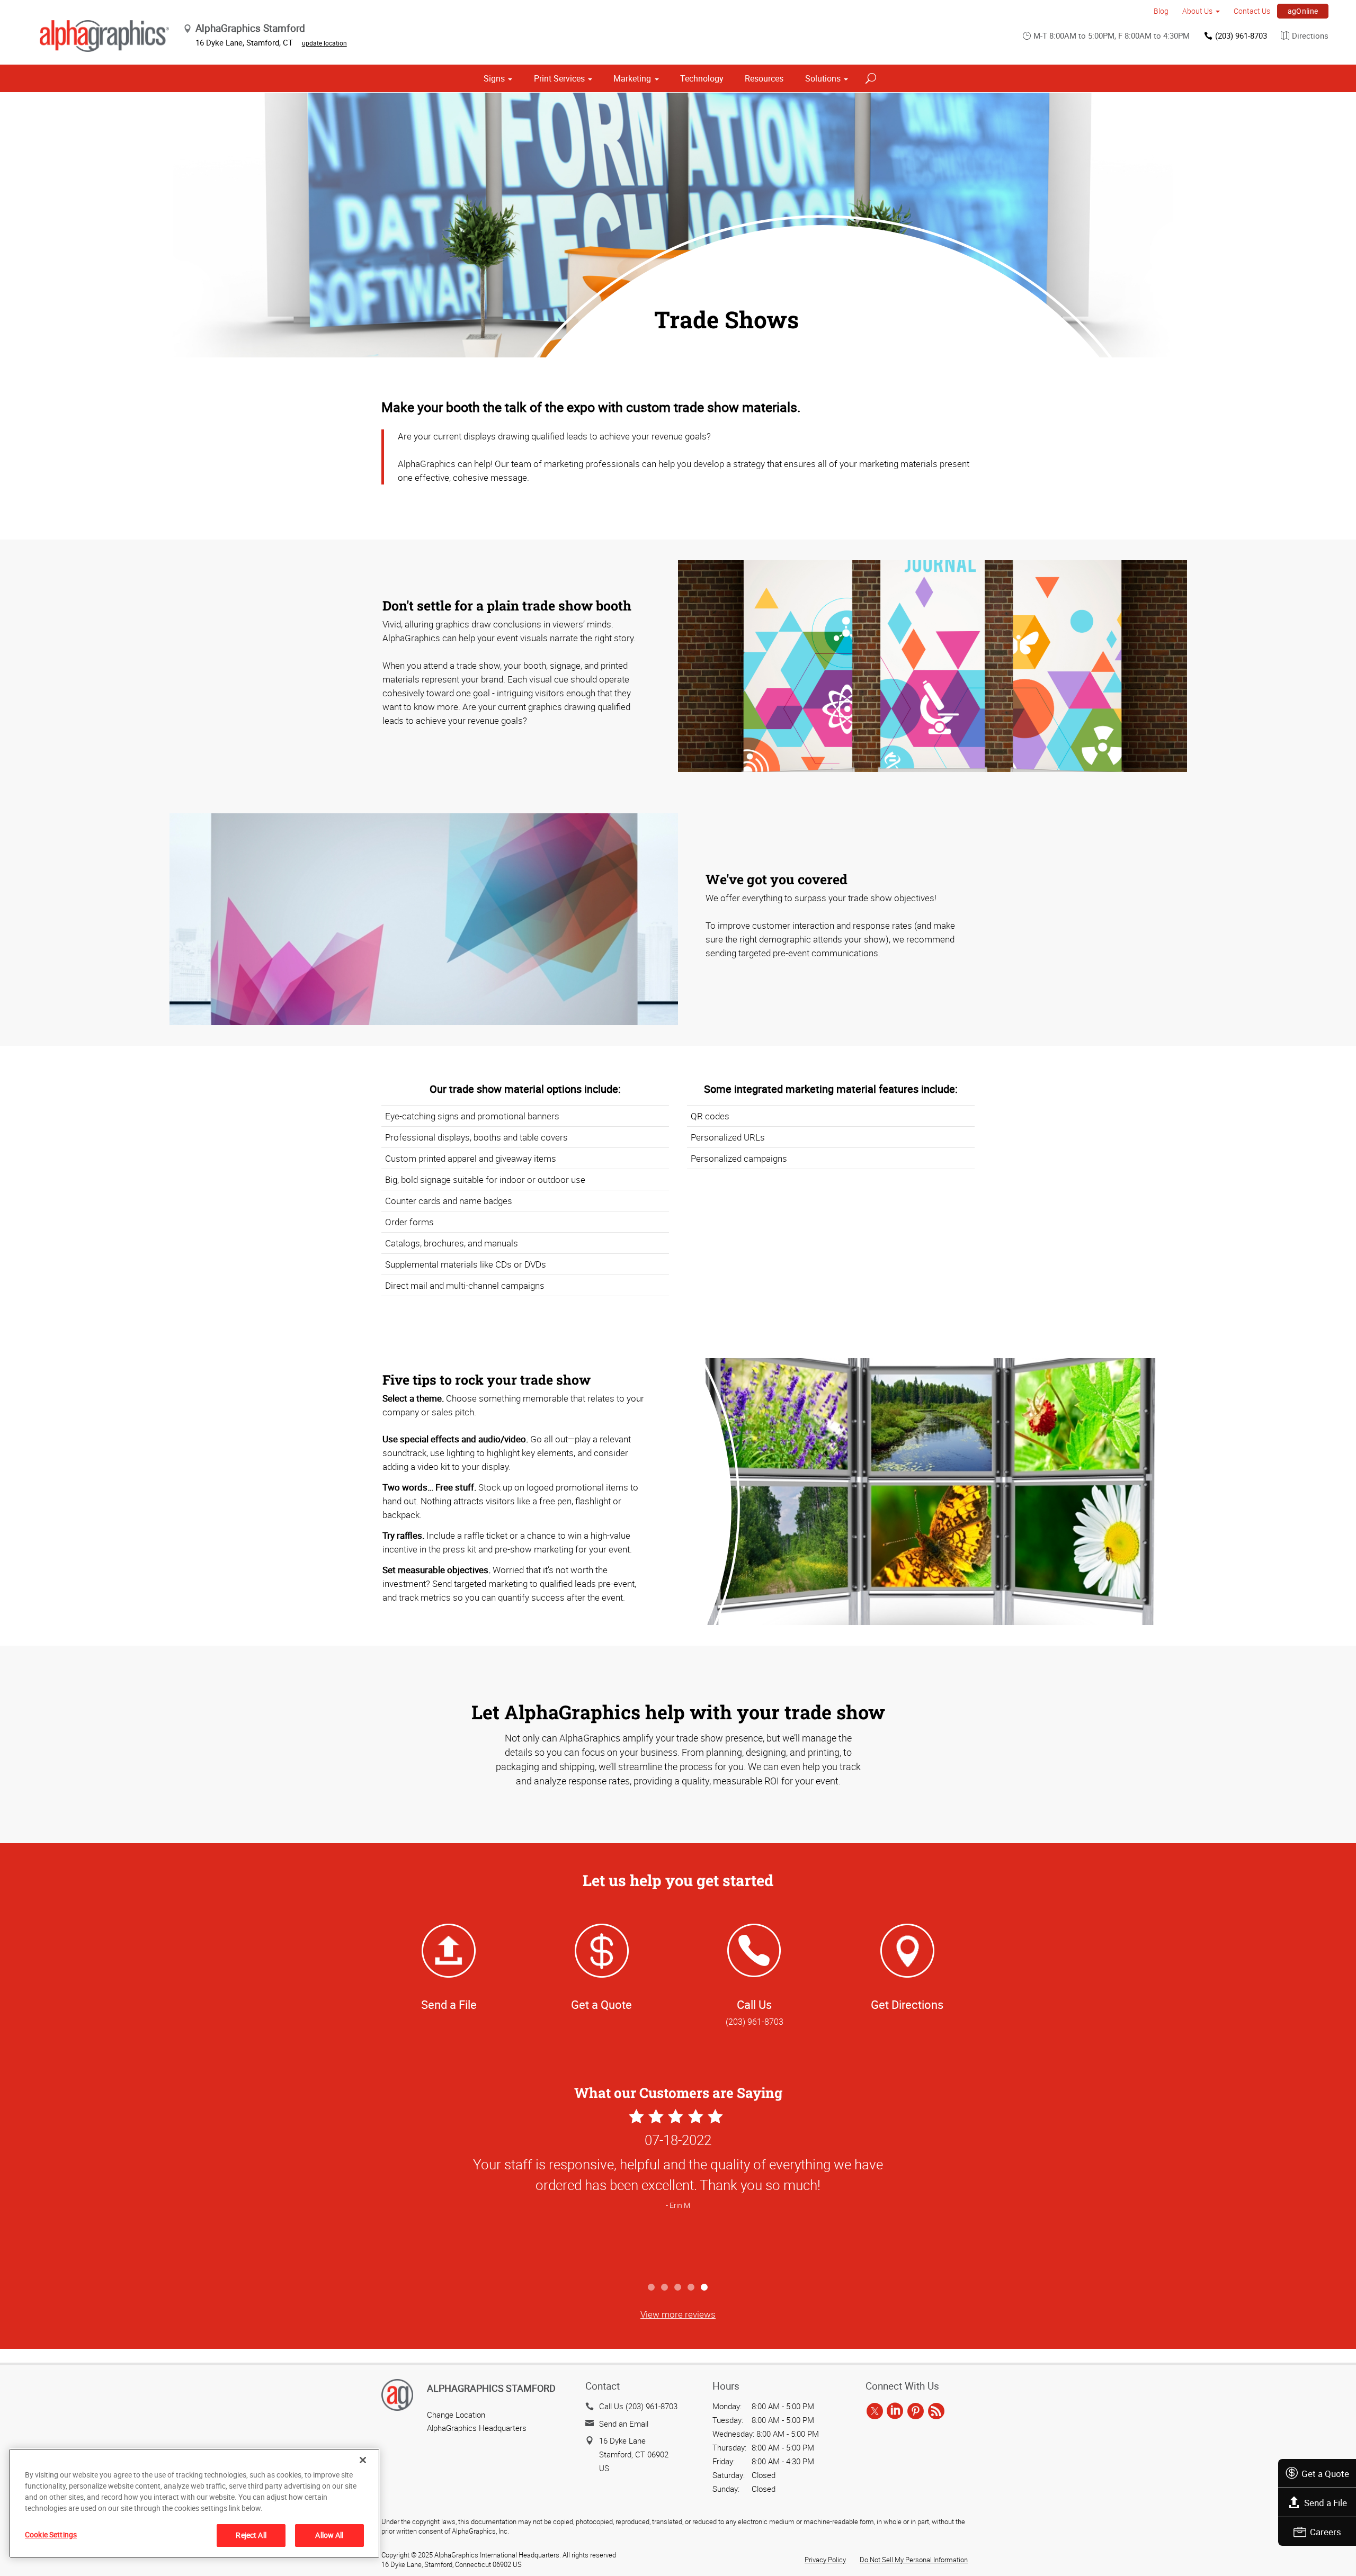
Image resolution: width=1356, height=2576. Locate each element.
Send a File (1326, 2503)
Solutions (823, 78)
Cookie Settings (51, 2534)
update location (324, 43)
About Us (1197, 11)
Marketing (632, 78)
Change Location (456, 2415)
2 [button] (665, 2288)
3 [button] (678, 2288)
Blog (1161, 11)
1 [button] (652, 2288)
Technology (702, 78)
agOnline (1303, 11)
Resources (764, 78)
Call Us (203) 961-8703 (638, 2406)
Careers (1326, 2532)
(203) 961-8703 (1241, 35)
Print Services (559, 78)
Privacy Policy (825, 2560)
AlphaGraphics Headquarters (477, 2428)
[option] (678, 2192)
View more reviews (678, 2314)
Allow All (329, 2535)
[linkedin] (895, 2411)
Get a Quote (1325, 2474)
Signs (494, 78)
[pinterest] (916, 2411)
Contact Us (1252, 11)
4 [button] (692, 2288)
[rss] (936, 2411)
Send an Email (624, 2424)
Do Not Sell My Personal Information (914, 2560)
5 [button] (705, 2288)
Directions (1310, 35)
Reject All (251, 2535)
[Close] (363, 2460)
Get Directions (907, 2004)
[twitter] (875, 2411)
